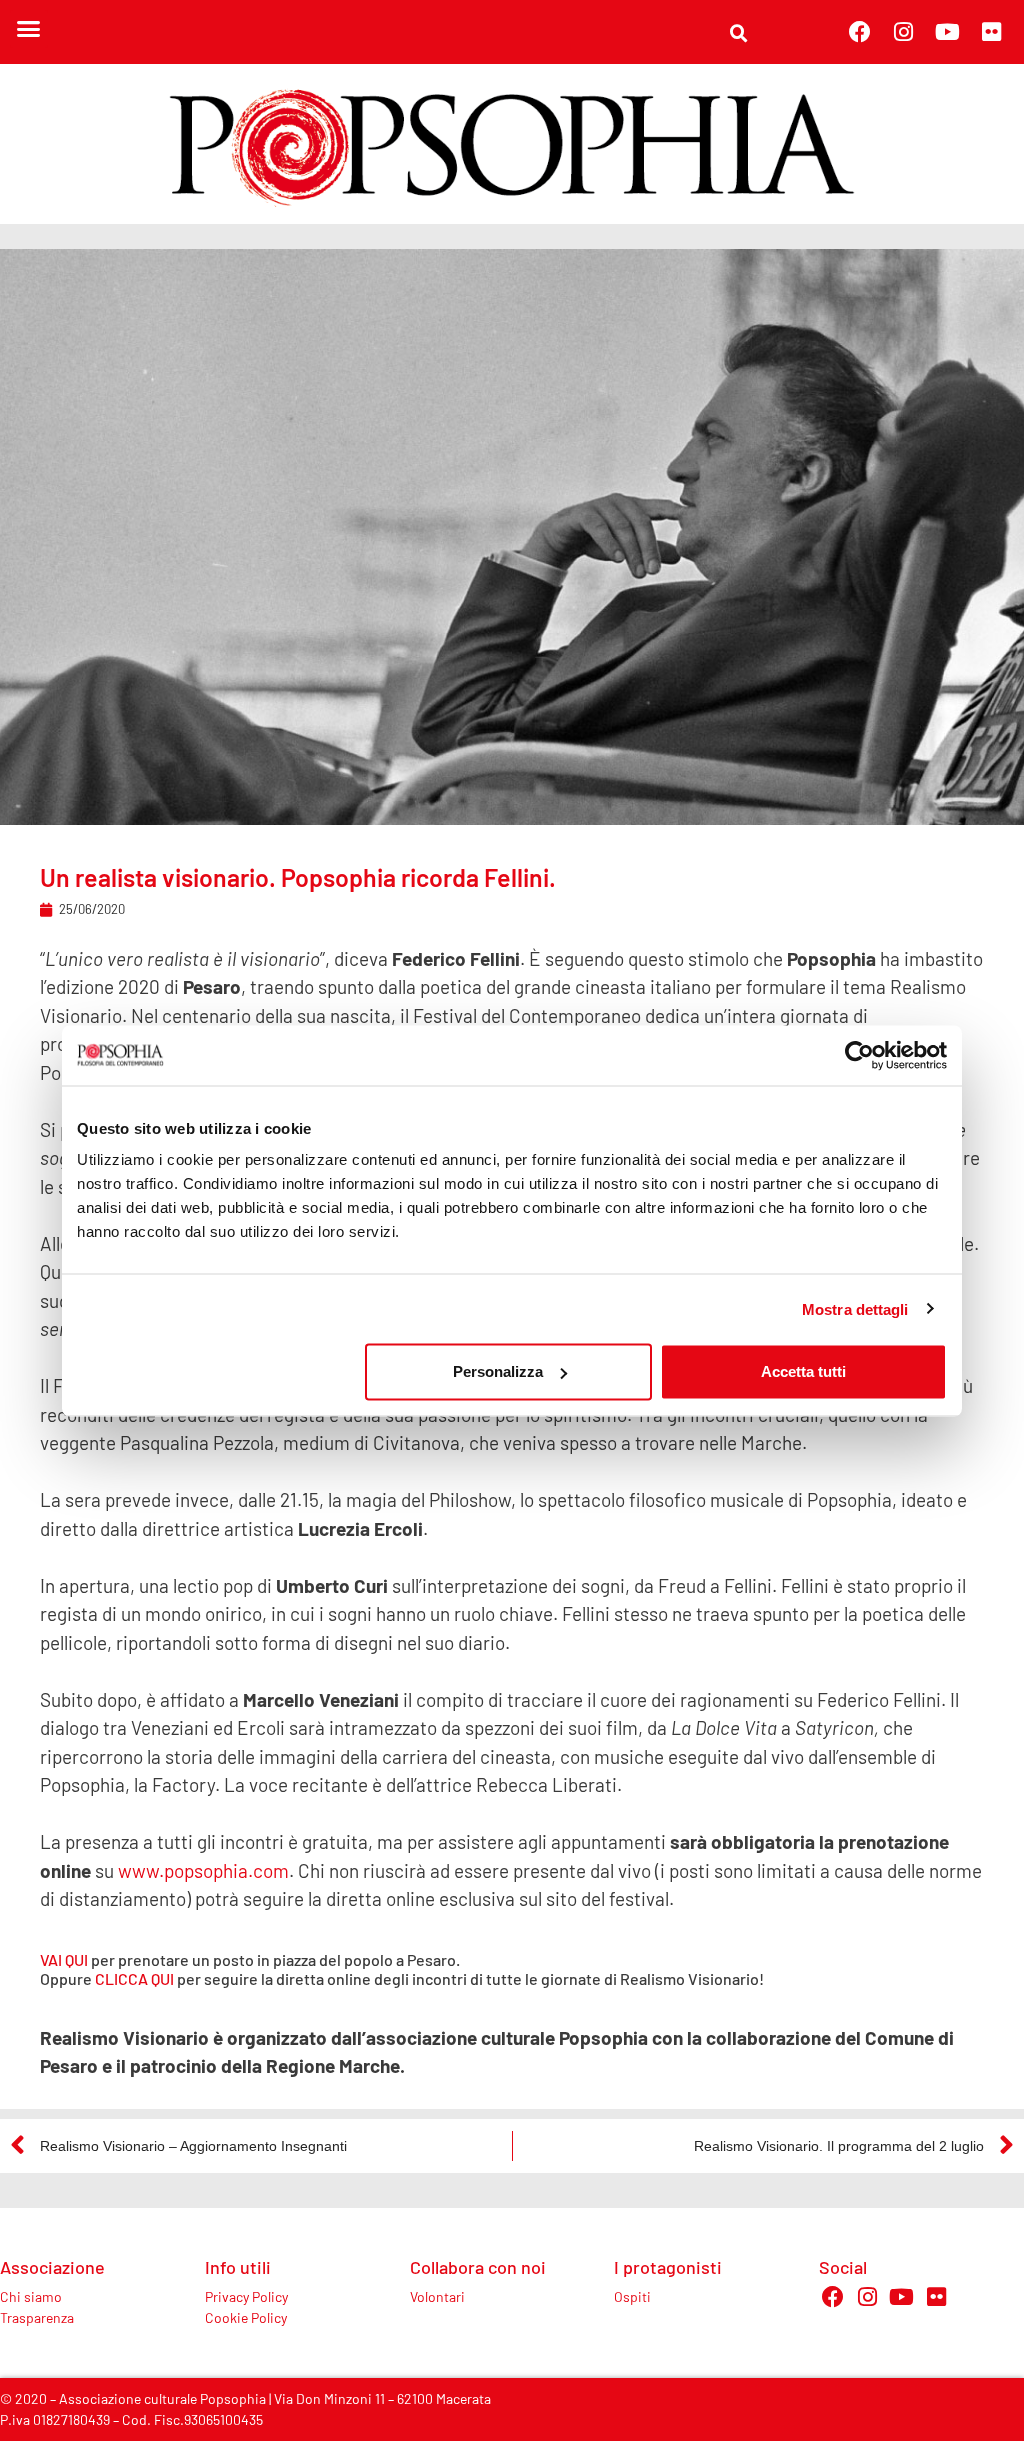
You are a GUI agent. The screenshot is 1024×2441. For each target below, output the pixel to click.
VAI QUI (64, 1959)
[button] (29, 29)
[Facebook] (860, 32)
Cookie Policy (246, 2317)
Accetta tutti (803, 1371)
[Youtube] (948, 32)
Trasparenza (37, 2317)
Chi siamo (31, 2296)
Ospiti (632, 2296)
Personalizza (498, 1371)
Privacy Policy (246, 2296)
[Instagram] (904, 32)
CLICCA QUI (134, 1978)
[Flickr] (992, 32)
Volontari (437, 2296)
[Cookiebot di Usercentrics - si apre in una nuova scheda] (859, 1055)
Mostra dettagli (855, 1308)
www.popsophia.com (203, 1870)
